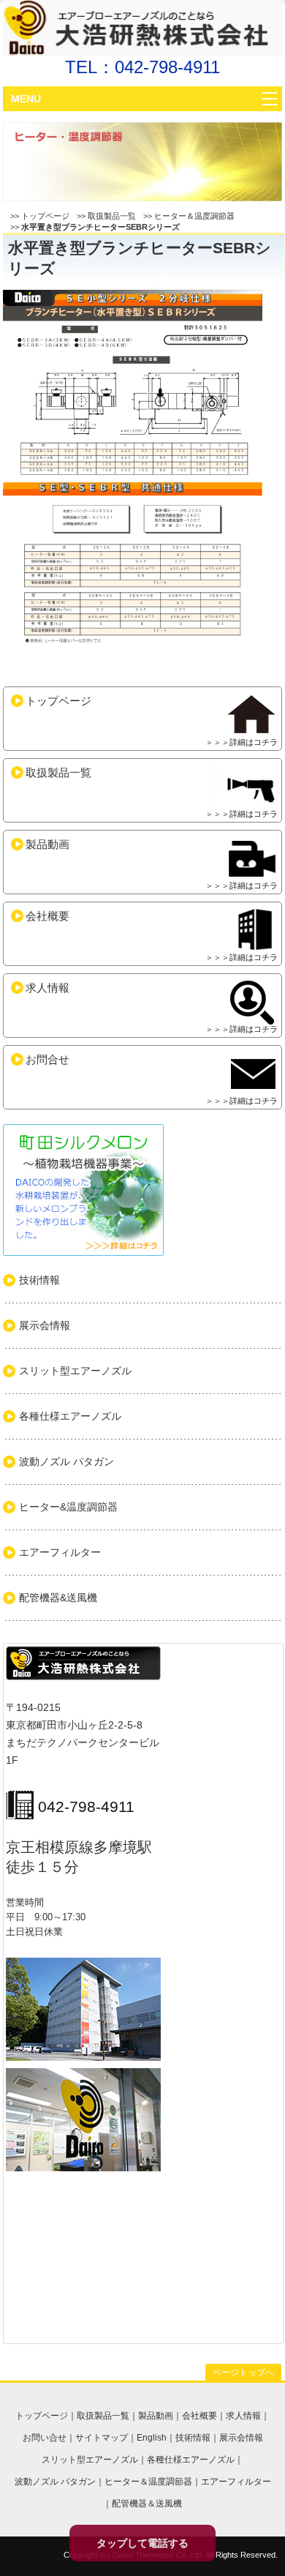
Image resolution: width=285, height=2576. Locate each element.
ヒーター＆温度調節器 (194, 216)
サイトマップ (102, 2438)
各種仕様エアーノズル (191, 2460)
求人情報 (152, 1007)
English (152, 2438)
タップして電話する (142, 2543)
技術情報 (193, 2438)
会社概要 (152, 936)
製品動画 (152, 864)
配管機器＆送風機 (147, 2504)
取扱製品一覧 (112, 216)
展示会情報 (241, 2438)
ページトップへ (243, 2373)
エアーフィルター (236, 2482)
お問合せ (152, 1079)
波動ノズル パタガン (55, 2482)
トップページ (45, 216)
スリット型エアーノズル (90, 2460)
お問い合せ (45, 2438)
